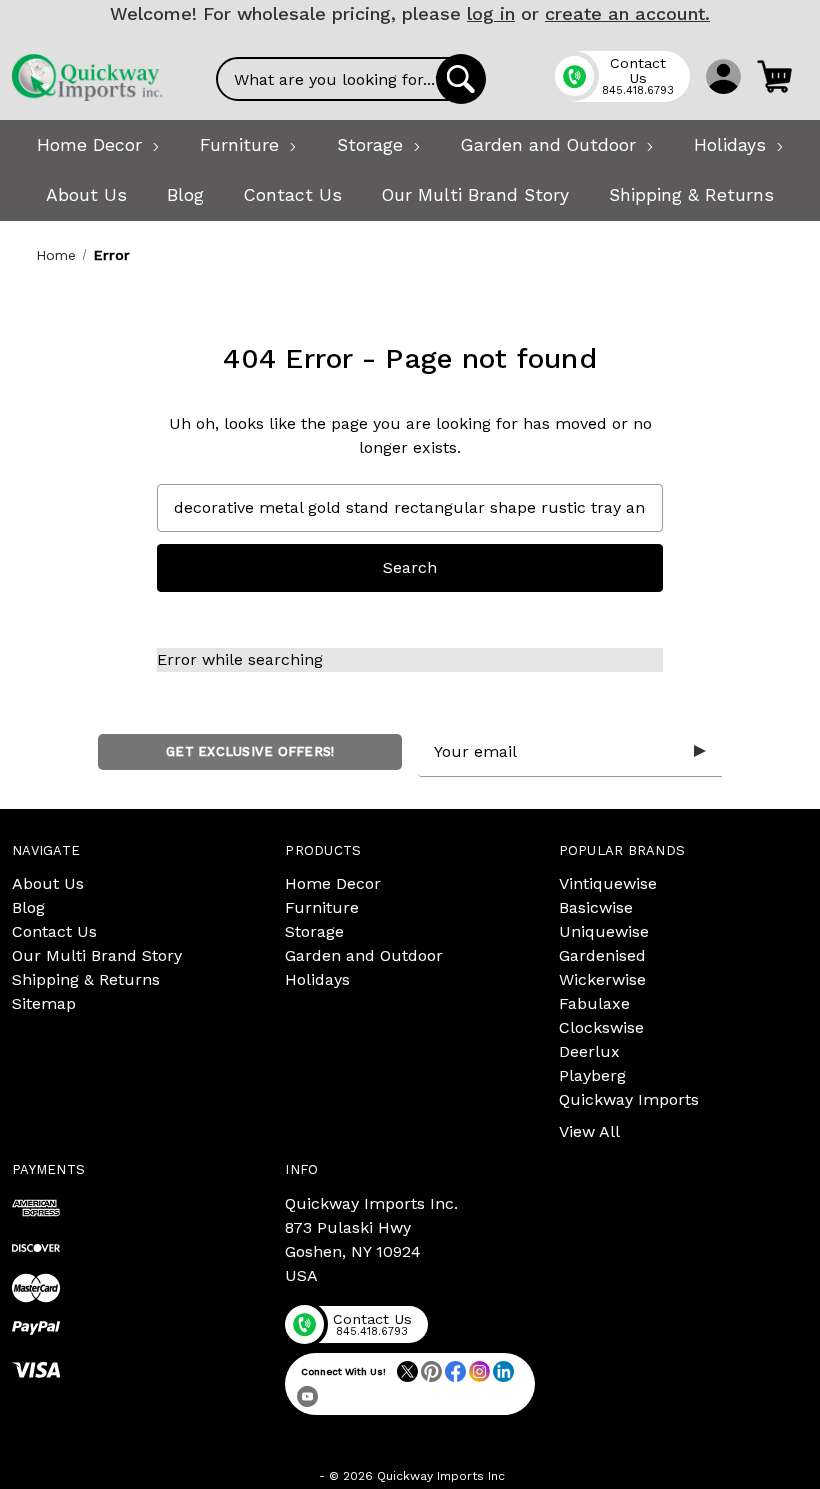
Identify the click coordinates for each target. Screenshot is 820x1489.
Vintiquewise (608, 883)
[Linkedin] (503, 1371)
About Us (48, 883)
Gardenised (602, 955)
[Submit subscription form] (700, 752)
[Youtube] (307, 1396)
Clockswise (601, 1027)
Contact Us (54, 931)
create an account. (627, 13)
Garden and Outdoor (364, 955)
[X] (407, 1371)
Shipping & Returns (86, 979)
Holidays (317, 979)
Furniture (322, 907)
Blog (28, 907)
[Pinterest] (431, 1371)
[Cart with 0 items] (774, 76)
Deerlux (589, 1051)
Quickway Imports (629, 1099)
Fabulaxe (594, 1003)
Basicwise (596, 907)
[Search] (461, 79)
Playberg (592, 1075)
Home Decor (333, 883)
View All (589, 1131)
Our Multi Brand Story (97, 955)
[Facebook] (455, 1371)
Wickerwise (602, 979)
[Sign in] (723, 76)
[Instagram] (479, 1371)
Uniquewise (604, 931)
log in (491, 13)
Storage (314, 931)
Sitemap (44, 1003)
